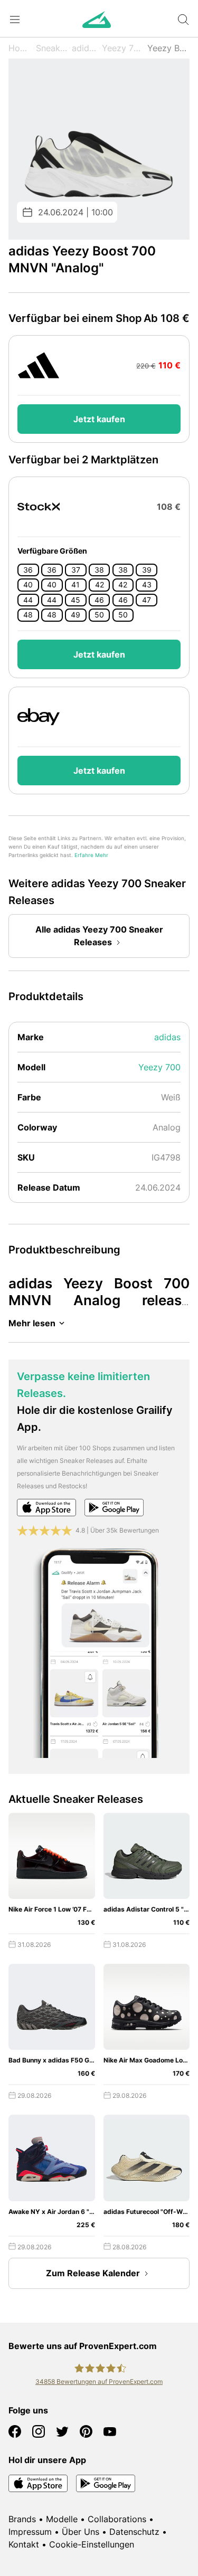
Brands (22, 2519)
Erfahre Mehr (91, 855)
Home (20, 48)
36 (28, 570)
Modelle (62, 2519)
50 (99, 615)
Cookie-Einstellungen (92, 2544)
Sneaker (52, 48)
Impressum (30, 2532)
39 (147, 570)
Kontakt (24, 2544)
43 (147, 585)
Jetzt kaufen (99, 419)
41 (76, 585)
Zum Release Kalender (93, 2273)
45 (76, 600)
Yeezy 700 (123, 48)
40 (28, 585)
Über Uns (81, 2532)
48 (28, 615)
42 (100, 585)
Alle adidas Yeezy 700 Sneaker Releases (99, 936)
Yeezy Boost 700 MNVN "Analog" (168, 48)
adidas (85, 48)
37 (76, 570)
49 (76, 615)
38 (99, 570)
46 (99, 600)
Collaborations (117, 2519)
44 (28, 600)
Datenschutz (134, 2532)
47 (147, 600)
